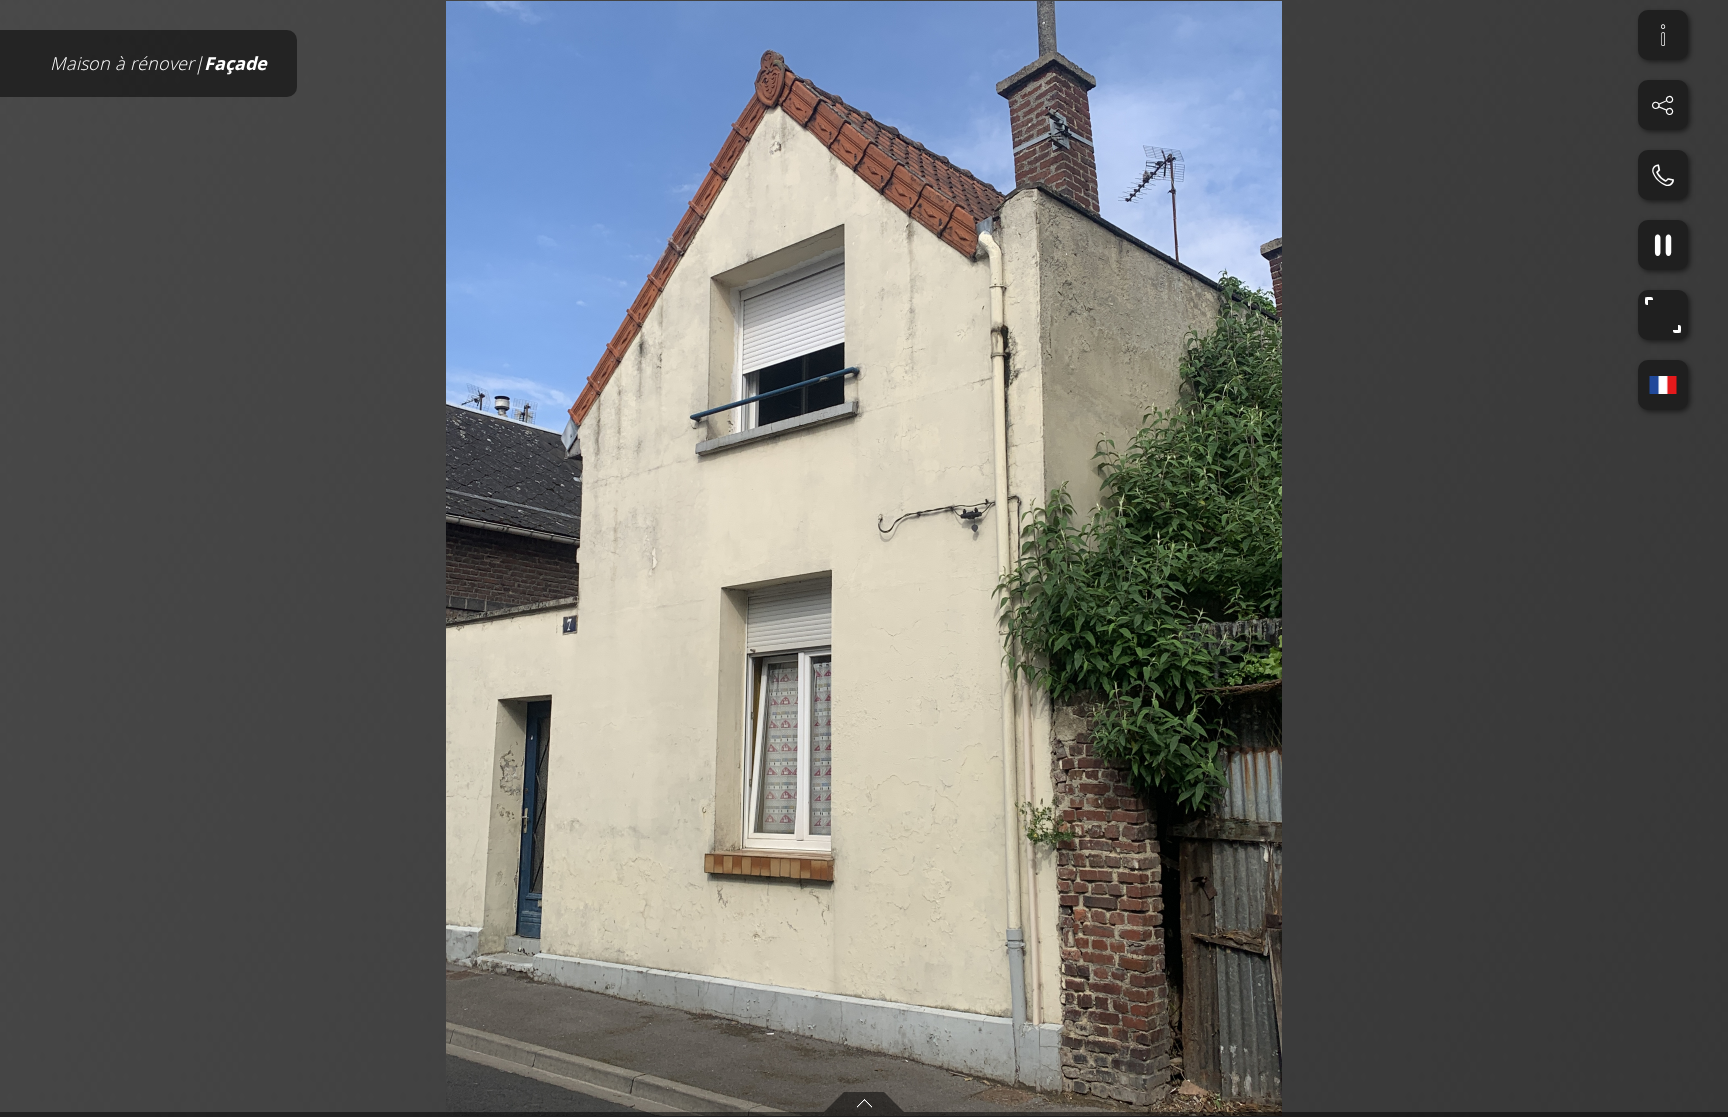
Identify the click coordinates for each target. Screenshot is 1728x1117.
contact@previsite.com (961, 747)
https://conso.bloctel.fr (884, 765)
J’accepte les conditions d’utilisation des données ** (827, 648)
